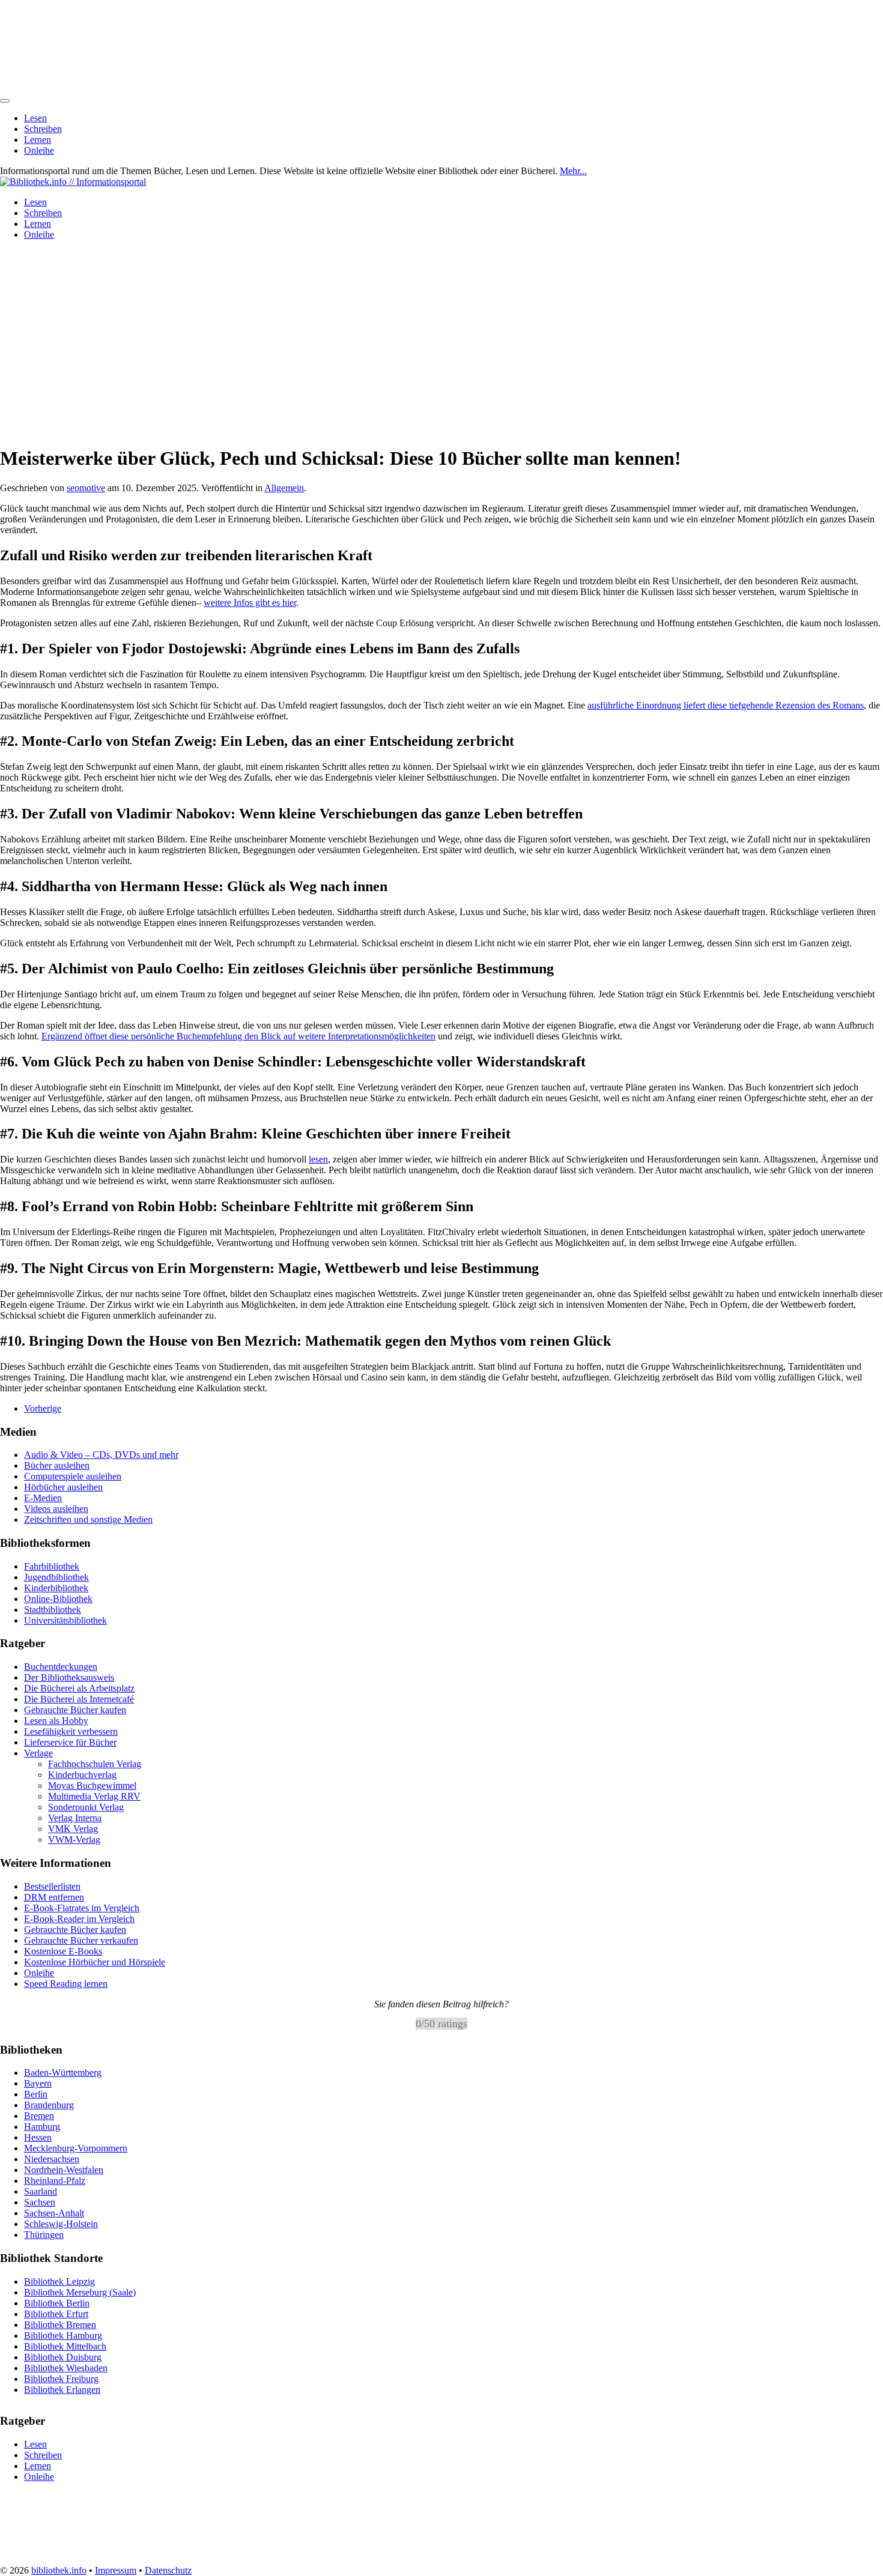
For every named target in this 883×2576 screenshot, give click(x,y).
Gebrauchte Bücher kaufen (75, 1710)
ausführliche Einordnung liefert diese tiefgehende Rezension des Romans (726, 705)
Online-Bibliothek (58, 1599)
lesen (318, 1159)
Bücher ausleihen (57, 1465)
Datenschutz (168, 2570)
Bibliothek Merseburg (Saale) (80, 2292)
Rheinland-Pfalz (55, 2181)
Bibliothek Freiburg (61, 2378)
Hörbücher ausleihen (63, 1487)
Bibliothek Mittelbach (65, 2346)
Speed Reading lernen (66, 1984)
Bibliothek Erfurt (56, 2313)
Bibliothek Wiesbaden (66, 2367)
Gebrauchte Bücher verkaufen (81, 1940)
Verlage (38, 1753)
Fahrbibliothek (52, 1566)
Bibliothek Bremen (60, 2324)
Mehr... (573, 171)
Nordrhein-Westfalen (64, 2170)
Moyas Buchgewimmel (92, 1785)
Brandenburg (49, 2105)
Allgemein (284, 488)
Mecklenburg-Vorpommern (76, 2148)
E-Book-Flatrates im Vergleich (82, 1908)
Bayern (38, 2083)
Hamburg (42, 2127)
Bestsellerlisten (52, 1886)
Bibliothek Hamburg (63, 2335)
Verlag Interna (75, 1818)
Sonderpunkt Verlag (86, 1807)
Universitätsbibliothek (65, 1620)
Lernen (38, 140)
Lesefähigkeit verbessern (71, 1731)
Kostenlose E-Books (63, 1951)
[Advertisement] (441, 334)
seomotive (86, 488)
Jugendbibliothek (56, 1577)
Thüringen (44, 2235)
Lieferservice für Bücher (70, 1742)
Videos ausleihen (56, 1509)
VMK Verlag (73, 1829)
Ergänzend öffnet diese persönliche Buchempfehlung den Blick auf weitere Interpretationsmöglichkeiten (238, 1036)
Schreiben (43, 129)
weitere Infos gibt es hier (250, 603)
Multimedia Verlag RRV (94, 1796)
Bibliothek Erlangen (62, 2389)
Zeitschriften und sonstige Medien (88, 1519)
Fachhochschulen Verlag (95, 1764)
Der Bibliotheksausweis (69, 1677)
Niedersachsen (52, 2159)
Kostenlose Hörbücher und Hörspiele (95, 1962)
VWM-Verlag (74, 1840)
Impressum (116, 2570)
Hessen (38, 2137)
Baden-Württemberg (63, 2073)
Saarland (41, 2191)
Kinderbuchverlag (82, 1775)
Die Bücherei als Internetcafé (79, 1699)
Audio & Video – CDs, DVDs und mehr (101, 1455)
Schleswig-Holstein (61, 2224)
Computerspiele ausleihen (73, 1476)
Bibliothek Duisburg (63, 2357)
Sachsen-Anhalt (54, 2213)
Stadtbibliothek (53, 1610)
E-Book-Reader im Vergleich (79, 1919)
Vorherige (43, 1408)
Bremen (39, 2116)
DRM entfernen (54, 1897)
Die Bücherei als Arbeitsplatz (79, 1688)
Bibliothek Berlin (57, 2302)
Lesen (35, 118)
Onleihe (39, 150)
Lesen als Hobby (56, 1721)
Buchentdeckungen (61, 1667)
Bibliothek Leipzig (59, 2281)
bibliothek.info (59, 2570)
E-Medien (43, 1498)
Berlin (36, 2094)
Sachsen (40, 2202)
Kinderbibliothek (56, 1588)
